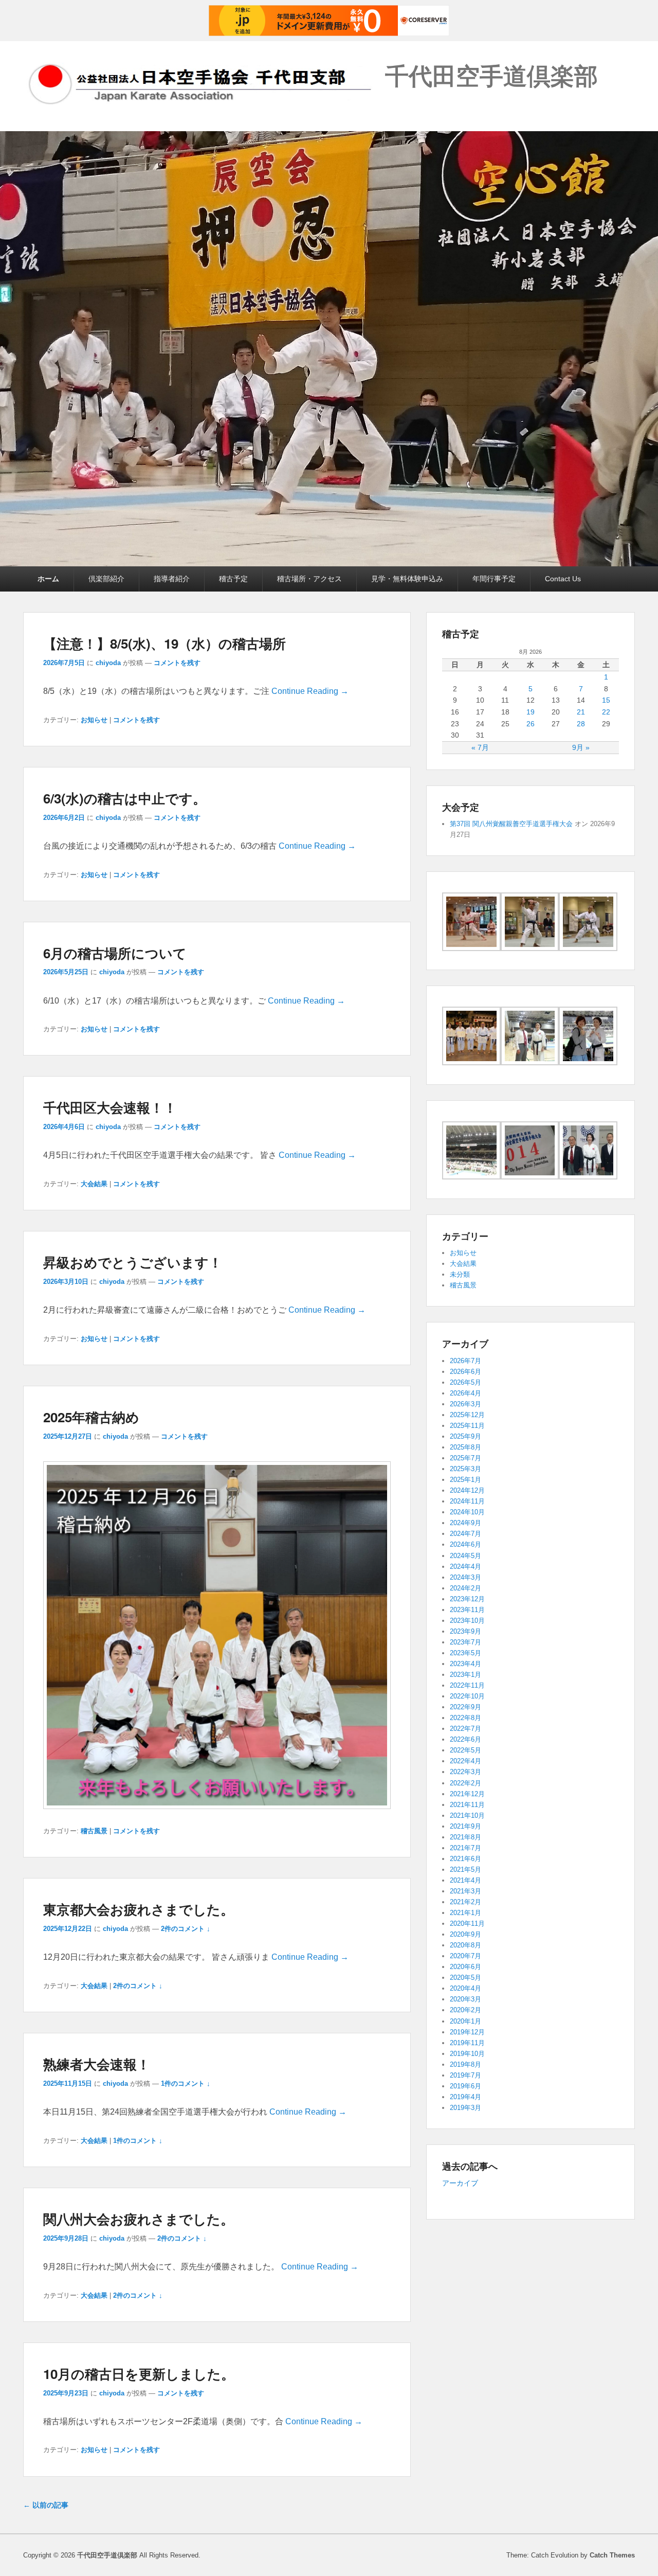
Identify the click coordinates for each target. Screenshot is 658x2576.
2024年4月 (465, 1567)
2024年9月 (465, 1523)
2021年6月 (465, 1859)
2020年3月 (465, 1999)
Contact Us (563, 579)
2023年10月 (467, 1621)
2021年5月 (465, 1870)
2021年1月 (465, 1913)
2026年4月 (465, 1393)
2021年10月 (467, 1815)
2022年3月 (465, 1772)
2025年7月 (465, 1458)
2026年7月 (465, 1361)
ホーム (48, 579)
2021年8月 (465, 1837)
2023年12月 (467, 1599)
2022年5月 (465, 1750)
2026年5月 (465, 1382)
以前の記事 (46, 2505)
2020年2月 (465, 2010)
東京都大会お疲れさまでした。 (139, 1909)
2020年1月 (465, 2021)
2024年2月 (465, 1588)
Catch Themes (612, 2555)
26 (531, 724)
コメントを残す (177, 663)
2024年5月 (465, 1556)
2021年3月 (465, 1891)
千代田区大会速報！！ (110, 1107)
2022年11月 (467, 1685)
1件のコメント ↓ (186, 2083)
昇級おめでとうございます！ (133, 1262)
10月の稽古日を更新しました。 (139, 2374)
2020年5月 (465, 1978)
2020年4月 (465, 1988)
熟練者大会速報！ (97, 2064)
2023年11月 (467, 1610)
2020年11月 (467, 1924)
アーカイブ (460, 2183)
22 (606, 712)
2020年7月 (465, 1956)
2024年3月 (465, 1577)
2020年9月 (465, 1934)
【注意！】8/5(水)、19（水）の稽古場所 (164, 643)
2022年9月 (465, 1707)
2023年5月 (465, 1653)
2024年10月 (467, 1512)
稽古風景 (94, 1831)
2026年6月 (465, 1372)
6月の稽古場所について (115, 953)
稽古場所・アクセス (309, 579)
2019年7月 (465, 2075)
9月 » (581, 747)
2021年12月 (467, 1794)
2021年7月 (465, 1848)
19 (531, 712)
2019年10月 (467, 2054)
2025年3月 (465, 1469)
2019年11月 (467, 2043)
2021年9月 (465, 1826)
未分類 (460, 1274)
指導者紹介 (172, 579)
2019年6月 (465, 2086)
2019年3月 (465, 2108)
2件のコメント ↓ (186, 1929)
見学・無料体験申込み (407, 579)
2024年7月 (465, 1534)
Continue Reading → (310, 691)
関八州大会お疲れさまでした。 (139, 2219)
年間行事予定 (494, 579)
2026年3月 (465, 1404)
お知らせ (94, 720)
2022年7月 (465, 1729)
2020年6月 (465, 1967)
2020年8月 (465, 1945)
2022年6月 (465, 1739)
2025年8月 (465, 1447)
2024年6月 (465, 1544)
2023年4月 (465, 1664)
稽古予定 (233, 579)
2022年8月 (465, 1718)
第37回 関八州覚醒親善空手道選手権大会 (511, 824)
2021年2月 (465, 1902)
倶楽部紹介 (106, 579)
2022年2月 (465, 1783)
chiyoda (108, 663)
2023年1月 (465, 1675)
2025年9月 (465, 1436)
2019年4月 (465, 2097)
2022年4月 (465, 1761)
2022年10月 (467, 1696)
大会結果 (94, 1184)
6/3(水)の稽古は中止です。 (125, 798)
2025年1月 (465, 1480)
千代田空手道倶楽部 (491, 75)
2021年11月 (467, 1805)
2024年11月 (467, 1501)
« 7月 (480, 747)
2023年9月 (465, 1631)
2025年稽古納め (91, 1417)
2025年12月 (467, 1415)
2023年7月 (465, 1642)
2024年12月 (467, 1490)
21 (581, 712)
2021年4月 (465, 1880)
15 (606, 700)
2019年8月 (465, 2064)
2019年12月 (467, 2032)
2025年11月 (467, 1426)
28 (581, 724)
